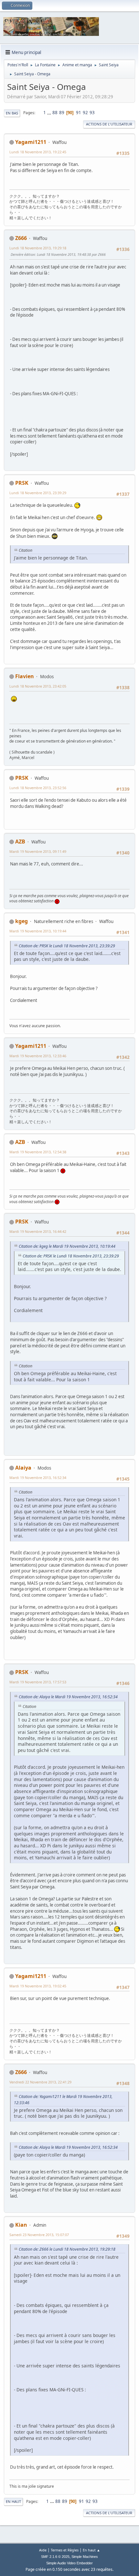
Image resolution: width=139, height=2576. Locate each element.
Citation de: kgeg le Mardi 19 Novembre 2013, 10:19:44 (67, 1246)
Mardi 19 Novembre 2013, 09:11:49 (38, 851)
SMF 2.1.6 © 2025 (55, 2557)
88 (55, 113)
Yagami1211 (31, 142)
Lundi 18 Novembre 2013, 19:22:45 (38, 152)
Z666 (21, 238)
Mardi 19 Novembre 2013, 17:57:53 (38, 1682)
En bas (12, 113)
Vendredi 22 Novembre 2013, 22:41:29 (40, 2082)
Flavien (25, 676)
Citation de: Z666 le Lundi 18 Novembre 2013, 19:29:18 (67, 2249)
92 (85, 113)
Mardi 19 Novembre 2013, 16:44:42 (38, 1231)
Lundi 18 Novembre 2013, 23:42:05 (38, 686)
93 (92, 113)
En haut (13, 2501)
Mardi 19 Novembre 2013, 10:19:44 (38, 931)
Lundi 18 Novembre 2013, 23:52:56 (38, 788)
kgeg (21, 921)
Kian (21, 2225)
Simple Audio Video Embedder (69, 2563)
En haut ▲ (91, 2550)
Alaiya (23, 1468)
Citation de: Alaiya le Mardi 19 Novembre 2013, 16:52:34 (68, 1697)
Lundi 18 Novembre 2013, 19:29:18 (38, 248)
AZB (20, 842)
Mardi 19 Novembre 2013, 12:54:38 (38, 1152)
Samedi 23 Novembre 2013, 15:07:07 (39, 2235)
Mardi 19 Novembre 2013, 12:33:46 (38, 1056)
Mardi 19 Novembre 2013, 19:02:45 (38, 1986)
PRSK (22, 483)
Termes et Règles (65, 2550)
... (50, 113)
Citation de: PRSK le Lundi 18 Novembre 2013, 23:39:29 (67, 946)
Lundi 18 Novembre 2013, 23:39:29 (38, 493)
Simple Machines (85, 2557)
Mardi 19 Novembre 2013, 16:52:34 (38, 1478)
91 (79, 113)
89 (62, 113)
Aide (43, 2550)
